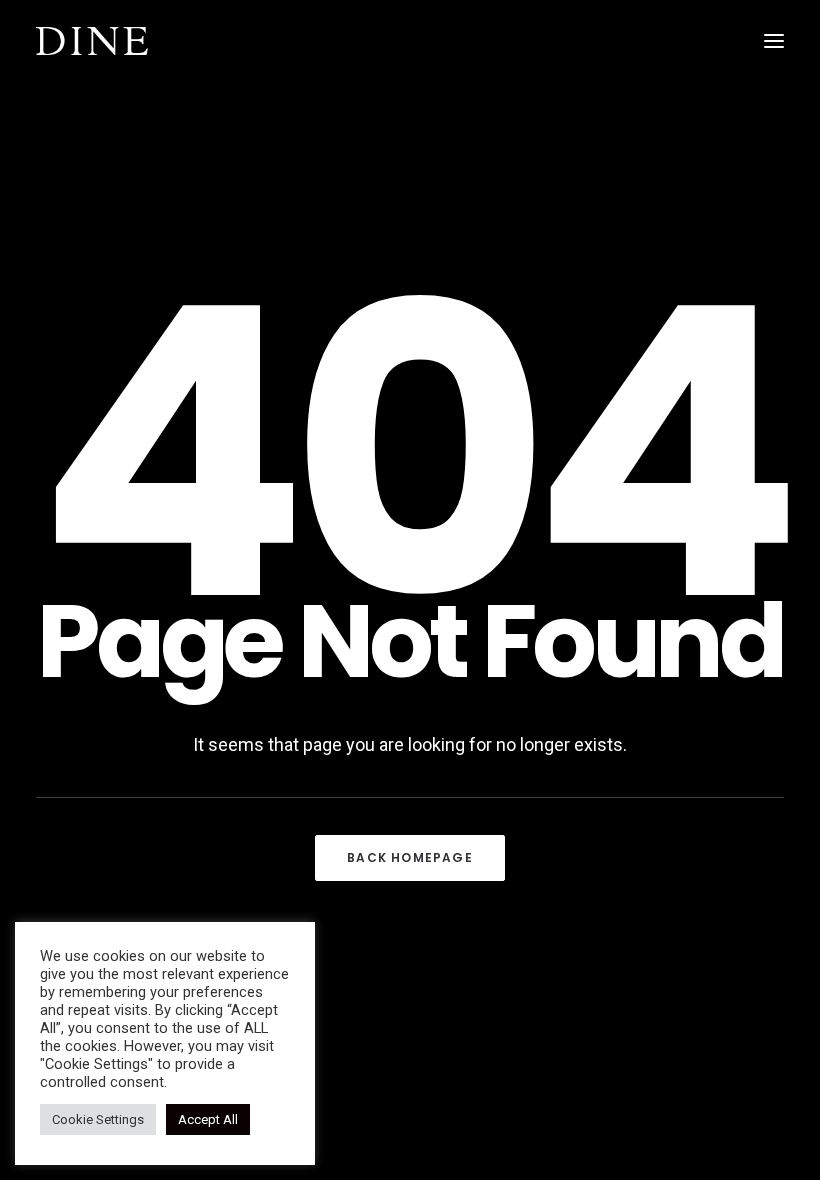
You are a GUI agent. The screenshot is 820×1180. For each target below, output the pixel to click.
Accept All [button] (208, 1119)
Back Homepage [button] (410, 857)
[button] (774, 41)
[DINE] (92, 41)
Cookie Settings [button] (98, 1119)
